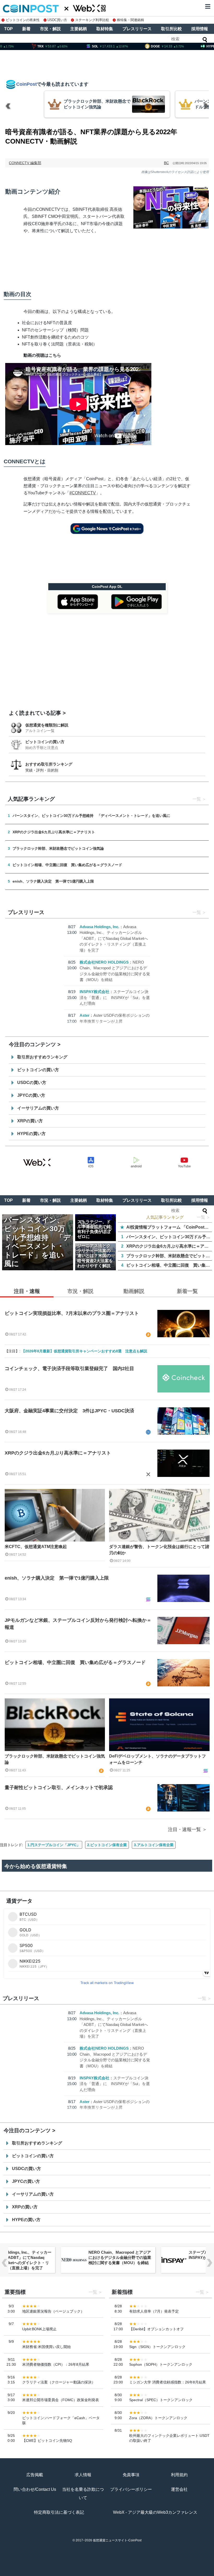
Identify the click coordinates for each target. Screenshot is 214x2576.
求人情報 (83, 2475)
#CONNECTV (83, 493)
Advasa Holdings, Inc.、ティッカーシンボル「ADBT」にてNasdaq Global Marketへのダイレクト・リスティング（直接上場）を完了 (114, 938)
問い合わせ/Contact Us (35, 2489)
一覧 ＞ (204, 1217)
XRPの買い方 (30, 1121)
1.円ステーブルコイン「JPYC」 (54, 1845)
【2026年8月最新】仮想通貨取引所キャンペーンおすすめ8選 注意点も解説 (84, 1351)
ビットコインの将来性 (23, 20)
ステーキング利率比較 (92, 20)
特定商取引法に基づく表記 (59, 2512)
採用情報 (200, 29)
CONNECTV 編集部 (25, 163)
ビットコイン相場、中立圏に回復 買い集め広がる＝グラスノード (75, 1662)
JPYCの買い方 (31, 1095)
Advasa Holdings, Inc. (99, 927)
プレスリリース (137, 29)
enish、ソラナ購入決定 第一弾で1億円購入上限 (57, 1578)
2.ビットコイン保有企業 (107, 1845)
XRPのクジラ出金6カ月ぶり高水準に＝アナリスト (58, 1453)
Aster (85, 1015)
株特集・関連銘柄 (130, 20)
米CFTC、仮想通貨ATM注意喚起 (36, 1547)
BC (166, 163)
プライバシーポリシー (131, 2489)
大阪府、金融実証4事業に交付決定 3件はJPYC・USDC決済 (69, 1411)
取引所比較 (171, 29)
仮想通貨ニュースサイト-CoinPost (117, 2540)
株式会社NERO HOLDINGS (104, 962)
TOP (8, 29)
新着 (26, 29)
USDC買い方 (57, 20)
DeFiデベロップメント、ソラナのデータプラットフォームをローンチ (157, 1759)
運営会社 (179, 2489)
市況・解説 (50, 29)
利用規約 (179, 2475)
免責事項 (131, 2475)
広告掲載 (35, 2475)
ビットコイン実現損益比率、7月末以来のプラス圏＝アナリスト (72, 1313)
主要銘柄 (79, 29)
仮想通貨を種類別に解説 (47, 725)
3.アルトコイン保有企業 (154, 1845)
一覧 (197, 799)
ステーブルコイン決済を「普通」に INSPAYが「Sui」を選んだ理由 (115, 997)
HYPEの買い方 (31, 1134)
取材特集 (105, 29)
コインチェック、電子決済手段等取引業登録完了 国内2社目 (69, 1369)
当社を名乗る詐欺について (83, 2494)
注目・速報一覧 (185, 1829)
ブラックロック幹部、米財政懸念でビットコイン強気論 (55, 1759)
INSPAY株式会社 (94, 992)
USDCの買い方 (32, 1083)
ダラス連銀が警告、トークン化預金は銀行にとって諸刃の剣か (159, 1550)
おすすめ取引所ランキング (49, 764)
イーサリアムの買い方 (38, 1108)
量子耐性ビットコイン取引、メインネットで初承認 (59, 1788)
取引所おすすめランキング (42, 1057)
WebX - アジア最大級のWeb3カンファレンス (155, 2512)
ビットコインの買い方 (45, 742)
